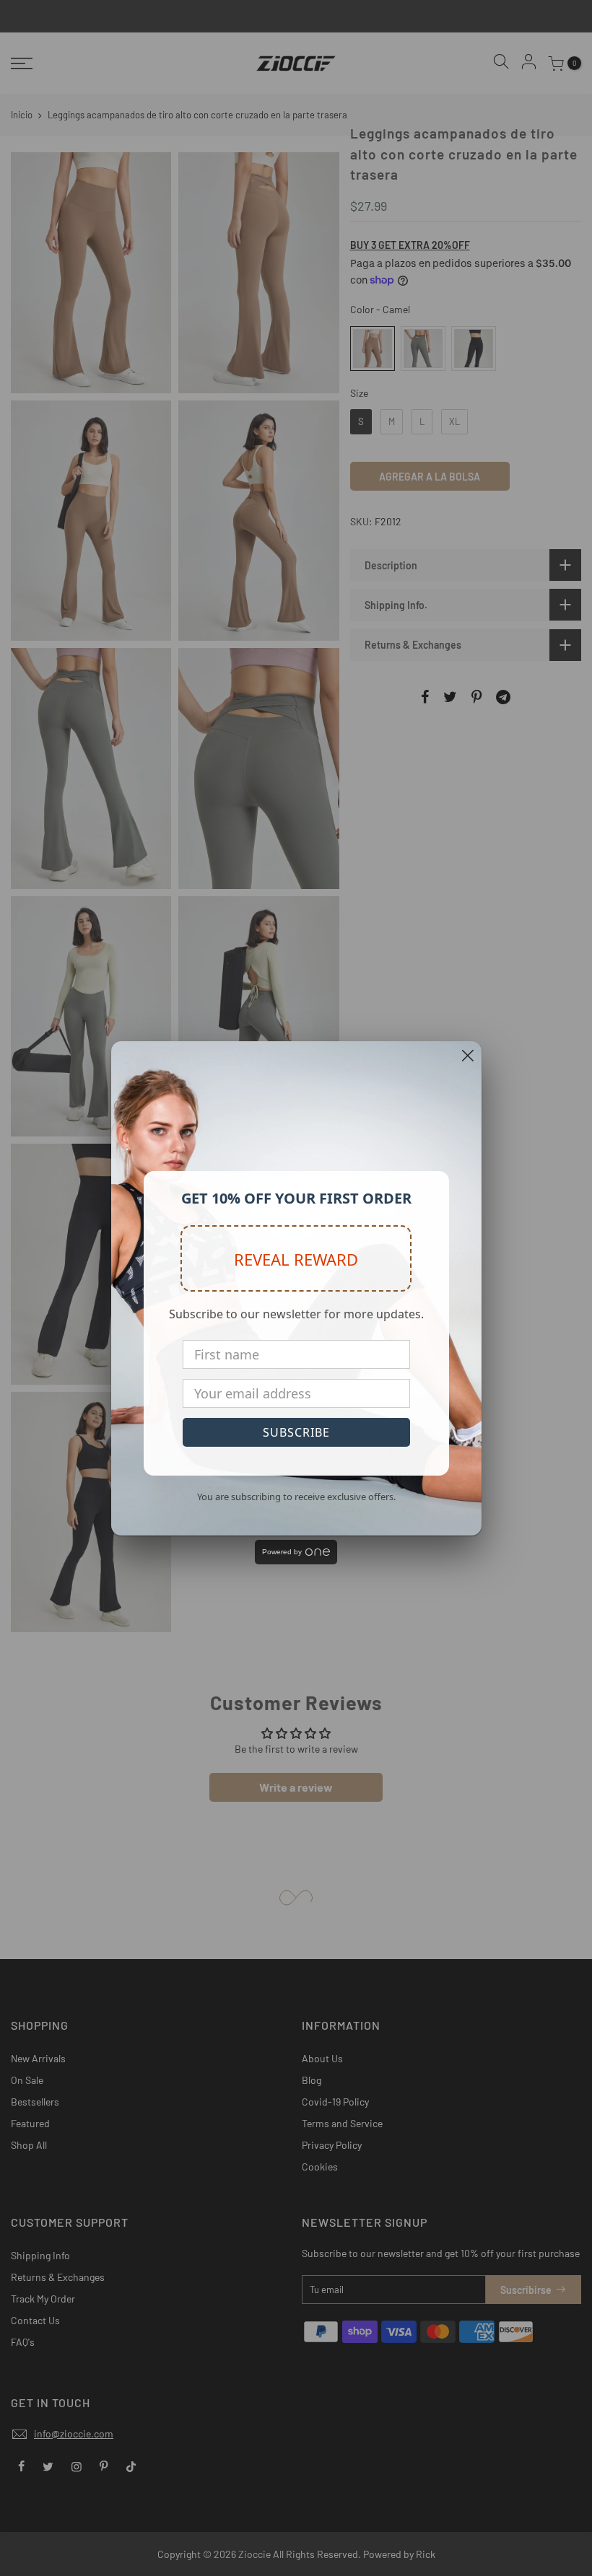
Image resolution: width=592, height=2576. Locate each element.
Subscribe (296, 1432)
